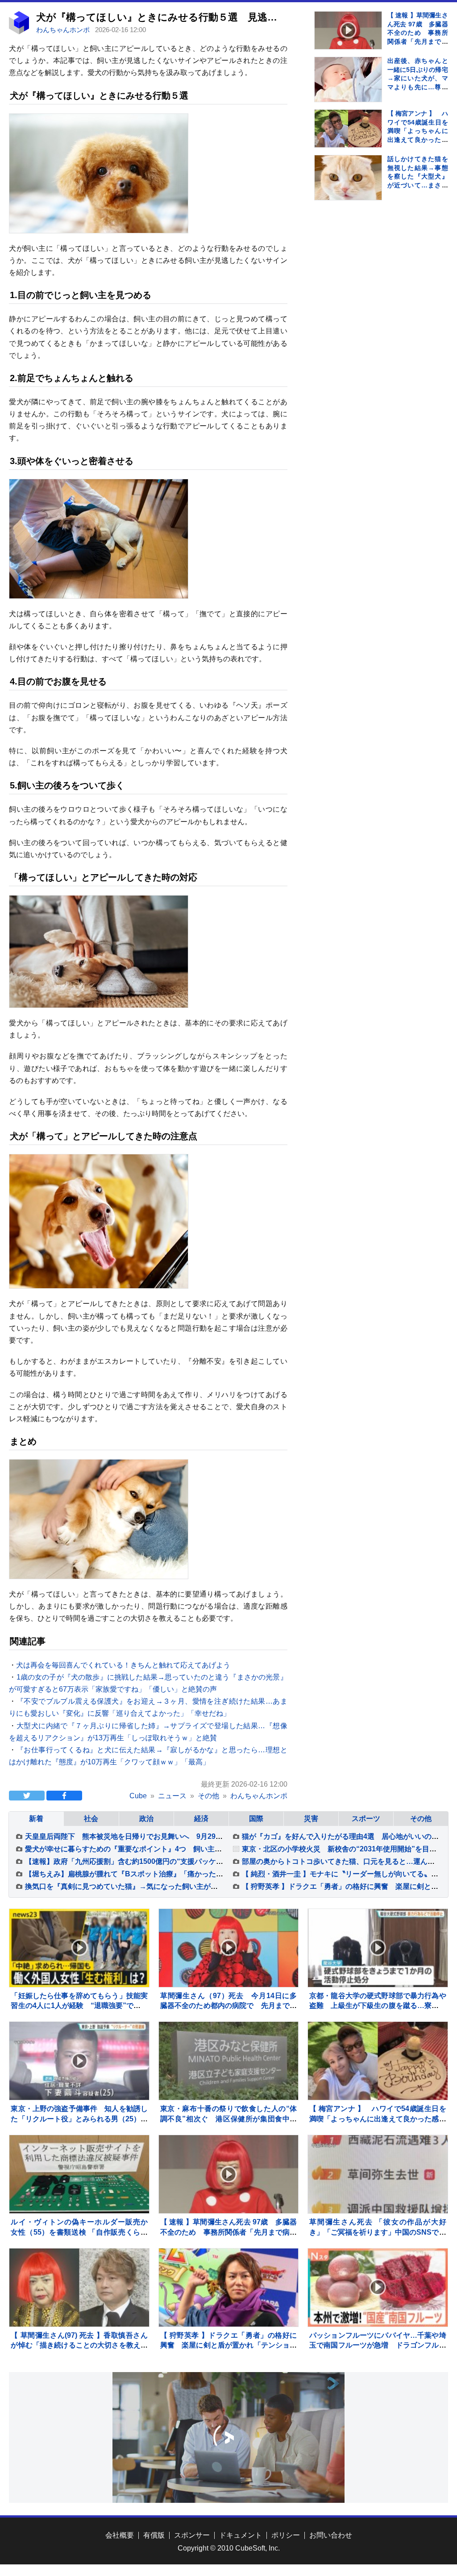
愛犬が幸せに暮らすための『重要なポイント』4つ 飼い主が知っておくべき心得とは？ (166, 1849)
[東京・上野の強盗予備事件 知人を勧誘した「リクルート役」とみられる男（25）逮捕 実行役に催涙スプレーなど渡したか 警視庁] (79, 2061)
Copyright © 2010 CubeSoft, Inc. (229, 2548)
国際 (256, 1819)
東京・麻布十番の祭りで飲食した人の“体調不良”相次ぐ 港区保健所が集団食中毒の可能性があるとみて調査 (229, 2119)
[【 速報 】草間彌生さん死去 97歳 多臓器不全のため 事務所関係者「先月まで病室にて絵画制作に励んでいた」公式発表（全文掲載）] (348, 30)
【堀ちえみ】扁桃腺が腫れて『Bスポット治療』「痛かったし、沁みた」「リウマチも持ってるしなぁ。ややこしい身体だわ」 (228, 1874)
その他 (421, 1819)
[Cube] (19, 32)
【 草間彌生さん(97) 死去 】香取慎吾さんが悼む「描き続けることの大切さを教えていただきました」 (79, 2345)
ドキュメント (241, 2535)
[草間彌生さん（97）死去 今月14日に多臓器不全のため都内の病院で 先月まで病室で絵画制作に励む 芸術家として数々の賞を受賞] (229, 1948)
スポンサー (192, 2535)
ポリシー (286, 2535)
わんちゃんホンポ (64, 30)
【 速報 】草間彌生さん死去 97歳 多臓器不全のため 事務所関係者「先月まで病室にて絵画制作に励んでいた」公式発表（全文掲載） (418, 41)
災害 (311, 1819)
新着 (36, 1819)
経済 (201, 1819)
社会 (91, 1819)
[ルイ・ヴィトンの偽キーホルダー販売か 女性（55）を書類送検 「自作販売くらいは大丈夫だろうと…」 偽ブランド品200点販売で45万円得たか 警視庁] (79, 2174)
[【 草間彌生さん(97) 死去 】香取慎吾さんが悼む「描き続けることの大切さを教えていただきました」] (79, 2288)
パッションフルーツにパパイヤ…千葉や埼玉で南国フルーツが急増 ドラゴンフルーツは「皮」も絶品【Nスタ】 (378, 2345)
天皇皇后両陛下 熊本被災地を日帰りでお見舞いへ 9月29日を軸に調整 (142, 1836)
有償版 (154, 2535)
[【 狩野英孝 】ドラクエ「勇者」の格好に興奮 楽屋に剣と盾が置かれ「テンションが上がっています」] (229, 2288)
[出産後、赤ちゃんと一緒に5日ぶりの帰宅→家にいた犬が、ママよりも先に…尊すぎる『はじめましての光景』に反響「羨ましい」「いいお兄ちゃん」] (348, 91)
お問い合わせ (331, 2535)
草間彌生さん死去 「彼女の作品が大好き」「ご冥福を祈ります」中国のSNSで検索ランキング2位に (378, 2232)
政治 (146, 1819)
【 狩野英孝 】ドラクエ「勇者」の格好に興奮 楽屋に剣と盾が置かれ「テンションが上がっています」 (229, 2345)
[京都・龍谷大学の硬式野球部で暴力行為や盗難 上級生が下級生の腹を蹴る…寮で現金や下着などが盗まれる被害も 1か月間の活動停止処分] (378, 1948)
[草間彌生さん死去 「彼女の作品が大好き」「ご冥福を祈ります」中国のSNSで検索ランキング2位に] (378, 2174)
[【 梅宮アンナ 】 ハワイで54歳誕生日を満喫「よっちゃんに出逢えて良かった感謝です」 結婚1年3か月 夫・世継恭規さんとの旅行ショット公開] (348, 129)
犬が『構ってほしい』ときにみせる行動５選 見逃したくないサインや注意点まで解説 (233, 17)
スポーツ (366, 1819)
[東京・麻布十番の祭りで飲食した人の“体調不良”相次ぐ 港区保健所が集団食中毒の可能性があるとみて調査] (229, 2061)
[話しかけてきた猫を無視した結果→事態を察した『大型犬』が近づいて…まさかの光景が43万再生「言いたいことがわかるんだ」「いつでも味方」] (348, 189)
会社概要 (120, 2535)
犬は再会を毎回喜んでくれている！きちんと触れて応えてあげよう (123, 1665)
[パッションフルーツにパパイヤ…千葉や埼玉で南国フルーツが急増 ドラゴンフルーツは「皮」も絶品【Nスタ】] (378, 2288)
